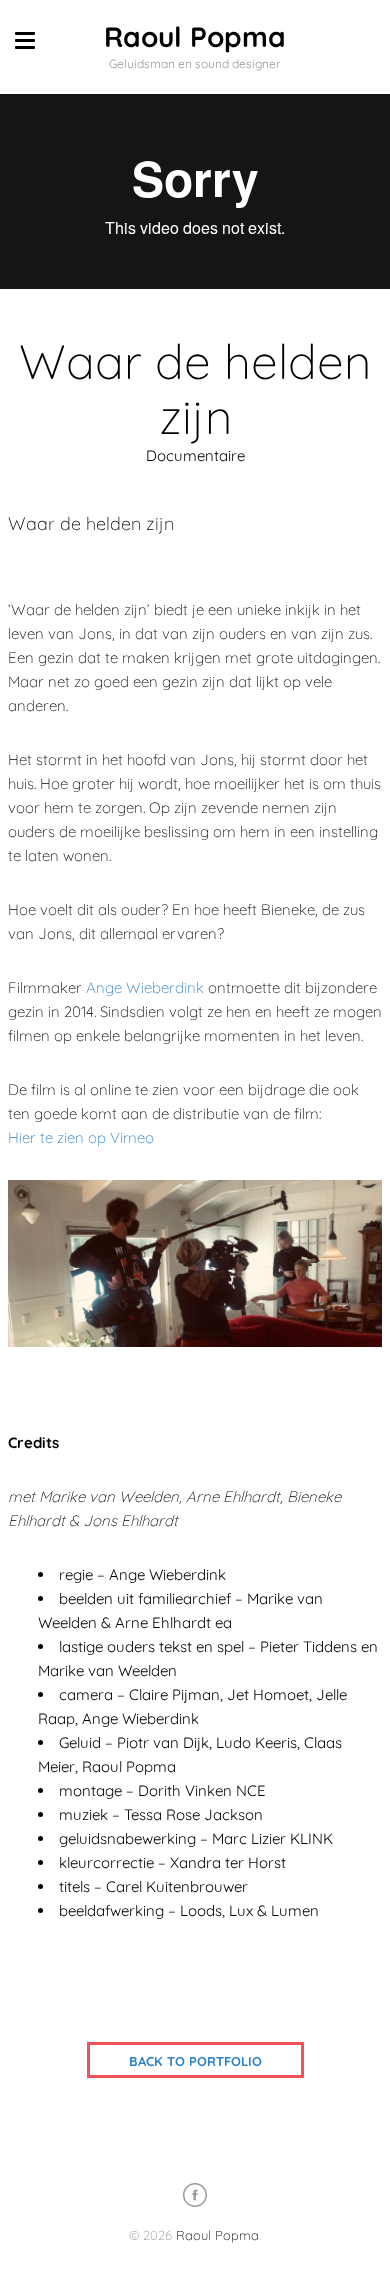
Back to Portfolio (195, 2061)
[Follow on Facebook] (195, 2195)
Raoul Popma (195, 36)
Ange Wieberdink (145, 987)
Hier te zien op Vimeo (81, 1137)
